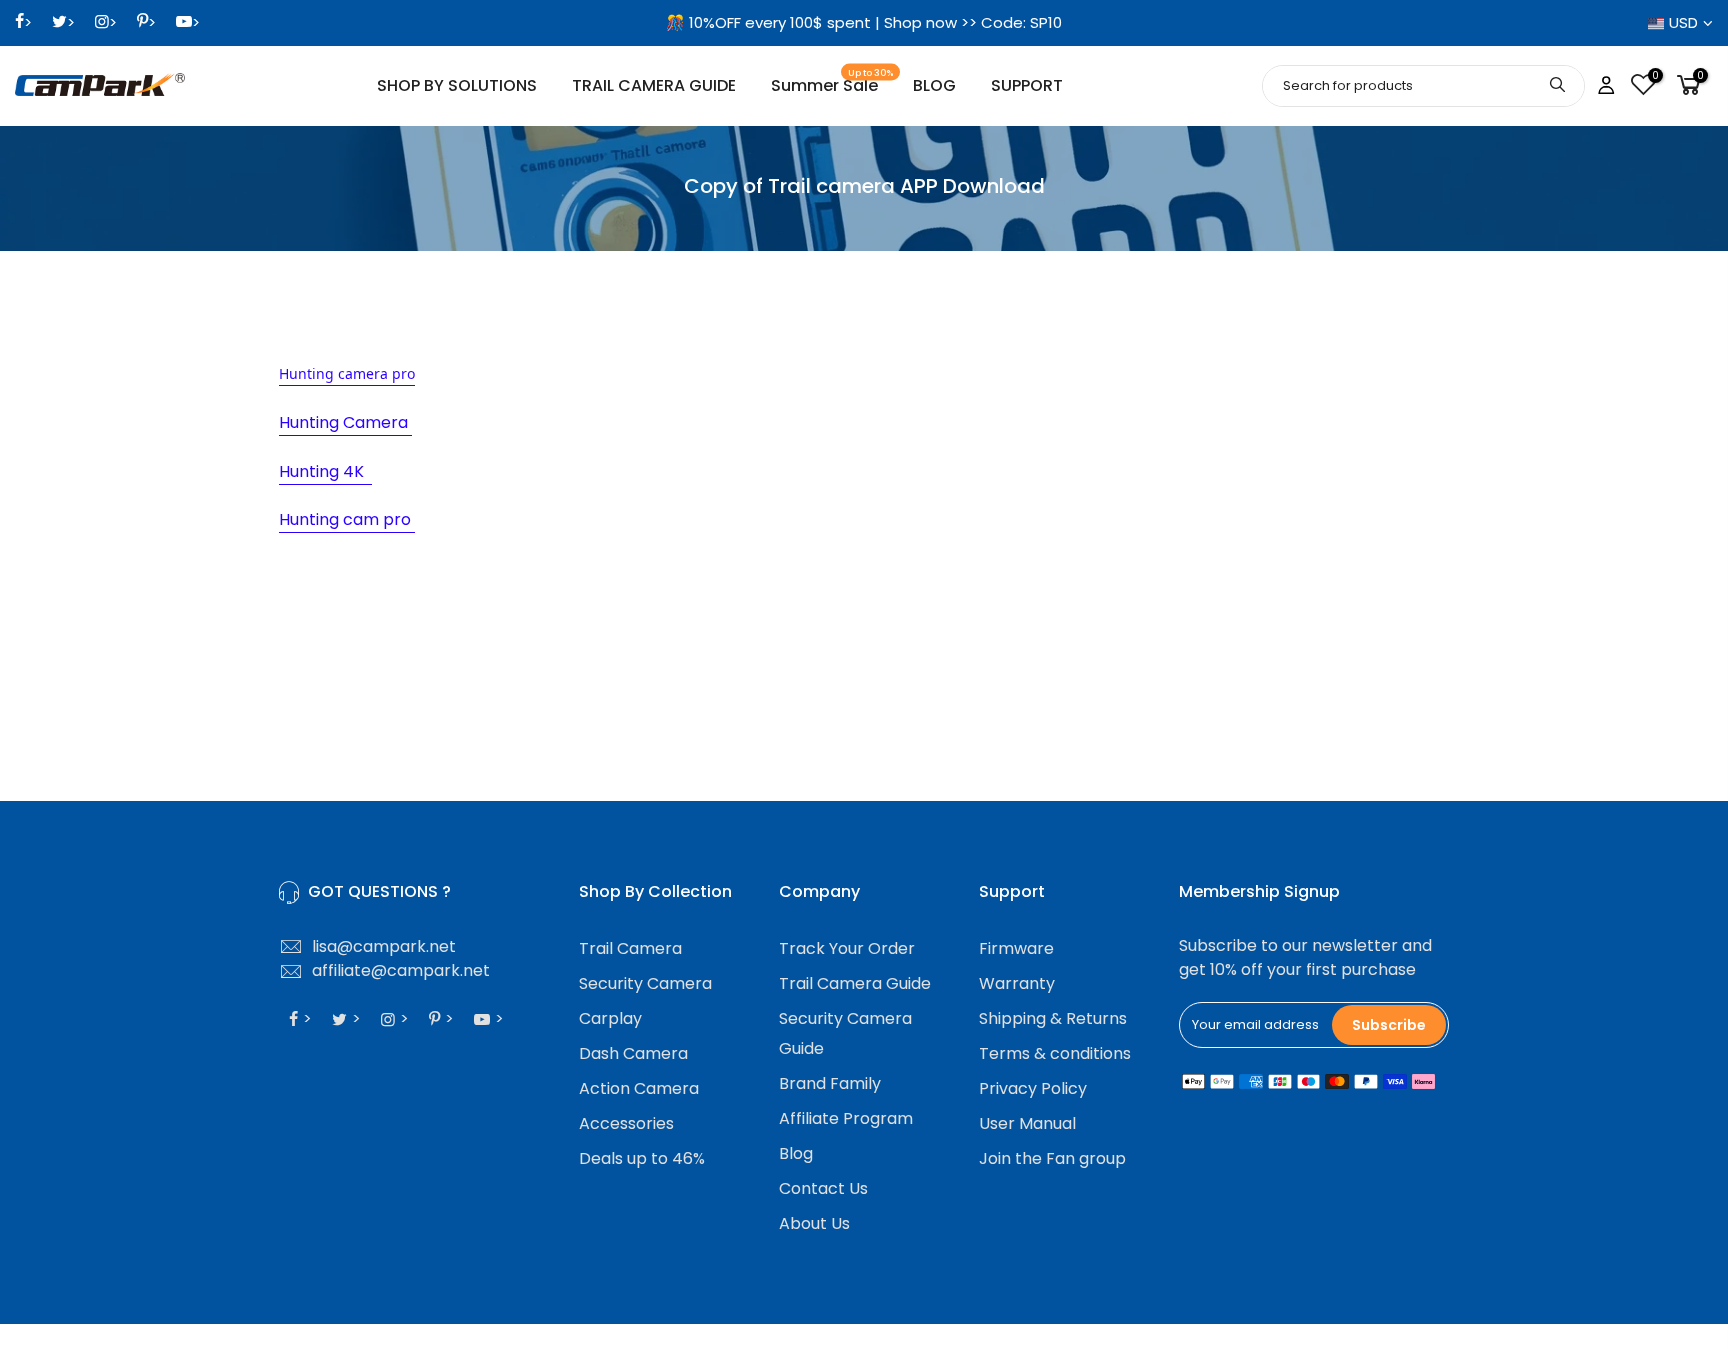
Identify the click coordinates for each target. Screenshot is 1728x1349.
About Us (814, 1223)
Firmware (1016, 948)
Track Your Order (847, 948)
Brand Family (830, 1083)
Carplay (610, 1018)
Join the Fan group (1052, 1158)
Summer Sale (832, 82)
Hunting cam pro (347, 519)
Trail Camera (630, 948)
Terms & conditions (1055, 1053)
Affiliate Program (846, 1118)
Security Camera (645, 983)
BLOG (934, 85)
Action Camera (639, 1088)
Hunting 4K (325, 471)
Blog (796, 1153)
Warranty (1017, 983)
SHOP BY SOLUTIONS (457, 85)
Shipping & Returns (1053, 1018)
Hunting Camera (345, 422)
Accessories (626, 1123)
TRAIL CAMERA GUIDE (654, 85)
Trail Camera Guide (855, 983)
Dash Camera (633, 1053)
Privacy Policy (1033, 1088)
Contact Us (823, 1188)
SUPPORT (1027, 85)
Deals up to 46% (642, 1158)
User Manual (1027, 1123)
